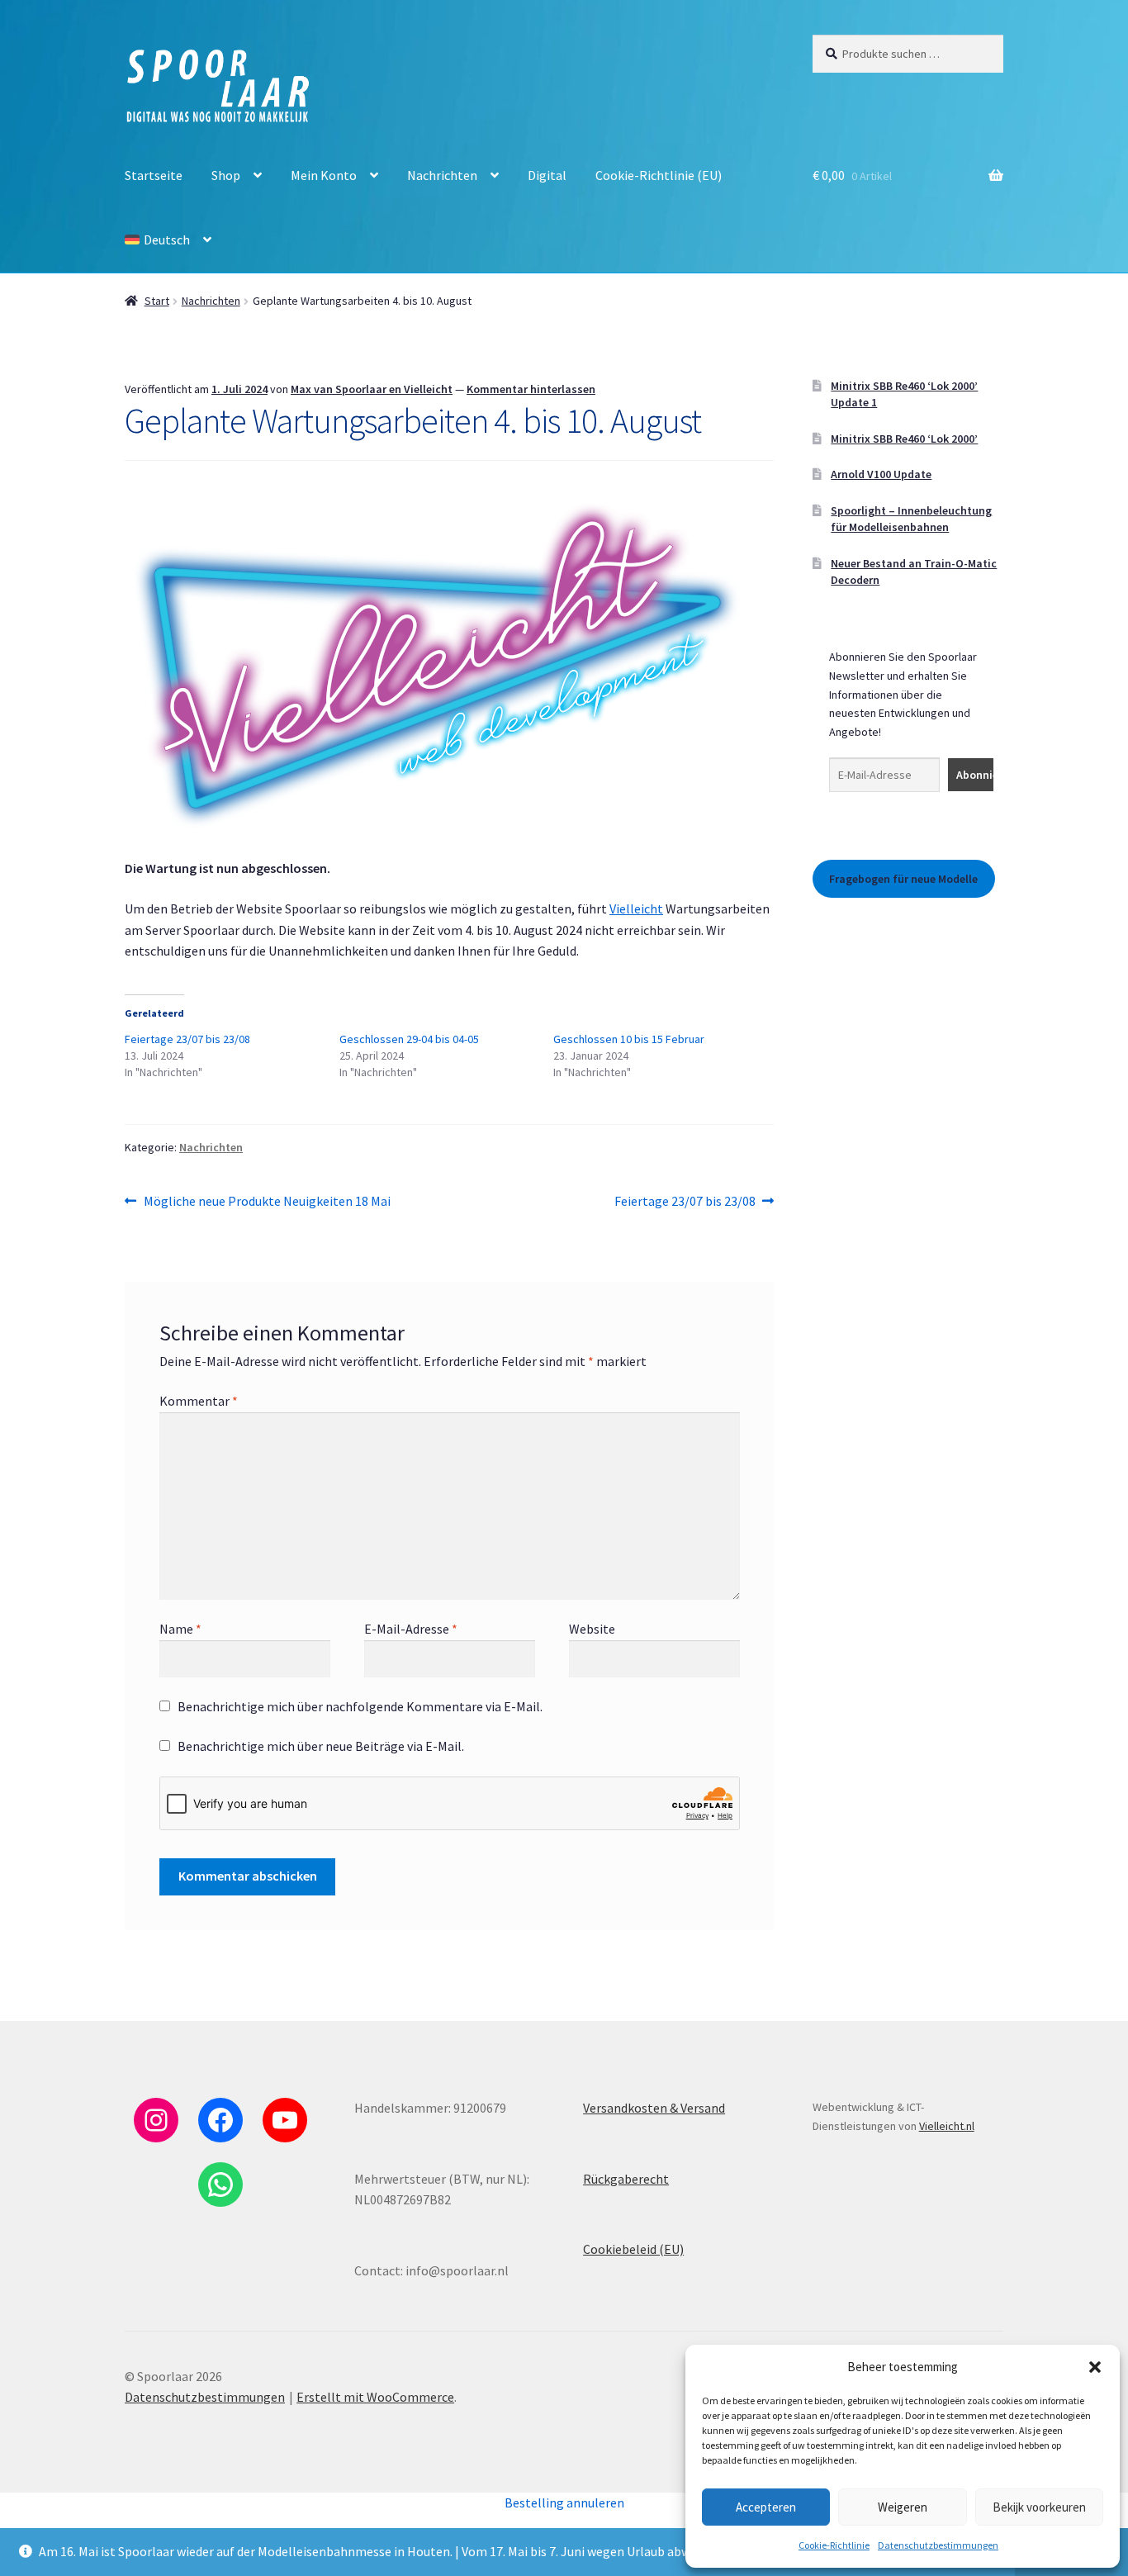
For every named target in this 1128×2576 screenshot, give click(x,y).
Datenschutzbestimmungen (938, 2545)
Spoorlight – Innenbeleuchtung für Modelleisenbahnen (911, 519)
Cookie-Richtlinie (834, 2545)
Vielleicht (636, 908)
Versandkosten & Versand (654, 2108)
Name (180, 1629)
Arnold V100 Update (881, 474)
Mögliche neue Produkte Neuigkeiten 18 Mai (267, 1202)
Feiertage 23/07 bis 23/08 (187, 1039)
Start (157, 301)
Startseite (154, 175)
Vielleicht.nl (947, 2126)
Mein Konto (324, 175)
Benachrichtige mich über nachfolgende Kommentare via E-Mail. (360, 1706)
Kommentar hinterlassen (531, 389)
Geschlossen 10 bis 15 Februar (629, 1039)
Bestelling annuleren (564, 2502)
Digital (547, 175)
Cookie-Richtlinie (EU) (659, 175)
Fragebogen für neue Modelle (903, 879)
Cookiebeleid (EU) (633, 2249)
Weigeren (903, 2507)
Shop (226, 175)
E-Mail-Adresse (411, 1629)
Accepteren (766, 2507)
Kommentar (199, 1401)
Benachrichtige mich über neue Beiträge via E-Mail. (321, 1746)
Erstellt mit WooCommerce (375, 2397)
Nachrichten (442, 175)
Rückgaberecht (626, 2179)
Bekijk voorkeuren (1039, 2507)
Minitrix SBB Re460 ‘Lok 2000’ (904, 439)
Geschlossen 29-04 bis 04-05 (409, 1039)
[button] (1095, 2367)
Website (592, 1629)
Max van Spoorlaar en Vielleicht (372, 389)
